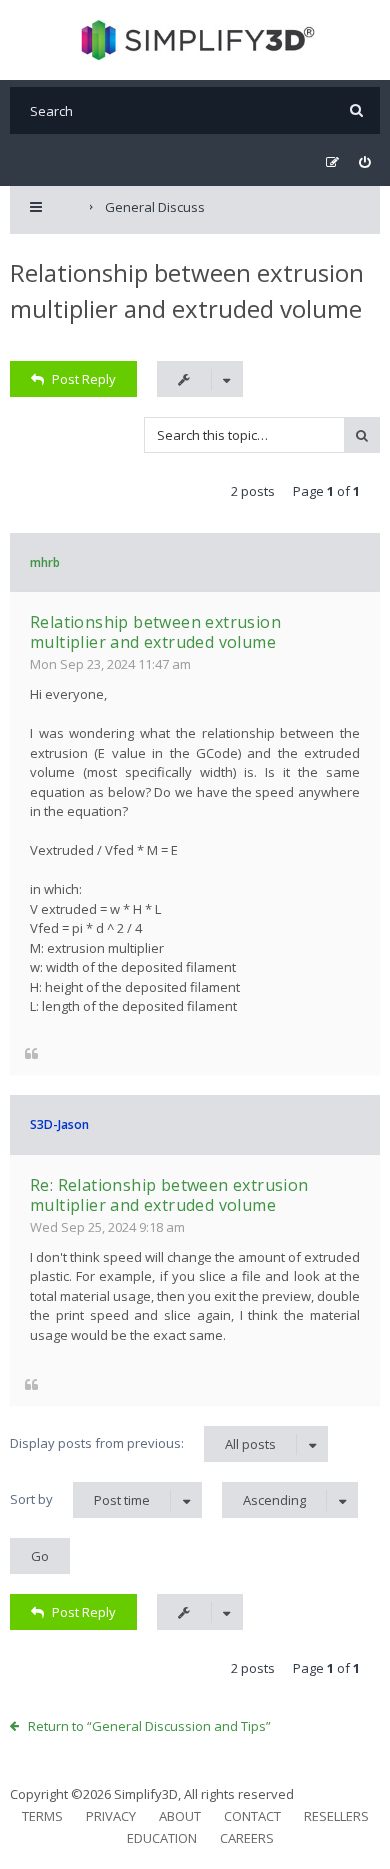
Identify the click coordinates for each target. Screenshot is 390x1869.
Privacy (111, 1816)
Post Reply (84, 379)
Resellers (336, 1816)
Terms (42, 1816)
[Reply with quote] (31, 1053)
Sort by (80, 1499)
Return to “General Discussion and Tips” (149, 1726)
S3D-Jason (59, 1124)
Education (162, 1838)
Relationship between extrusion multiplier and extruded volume (155, 632)
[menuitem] (364, 162)
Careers (247, 1838)
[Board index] (195, 40)
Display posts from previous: (143, 1443)
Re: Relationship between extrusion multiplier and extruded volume (169, 1195)
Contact (252, 1816)
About (180, 1816)
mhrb (45, 562)
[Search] (356, 110)
